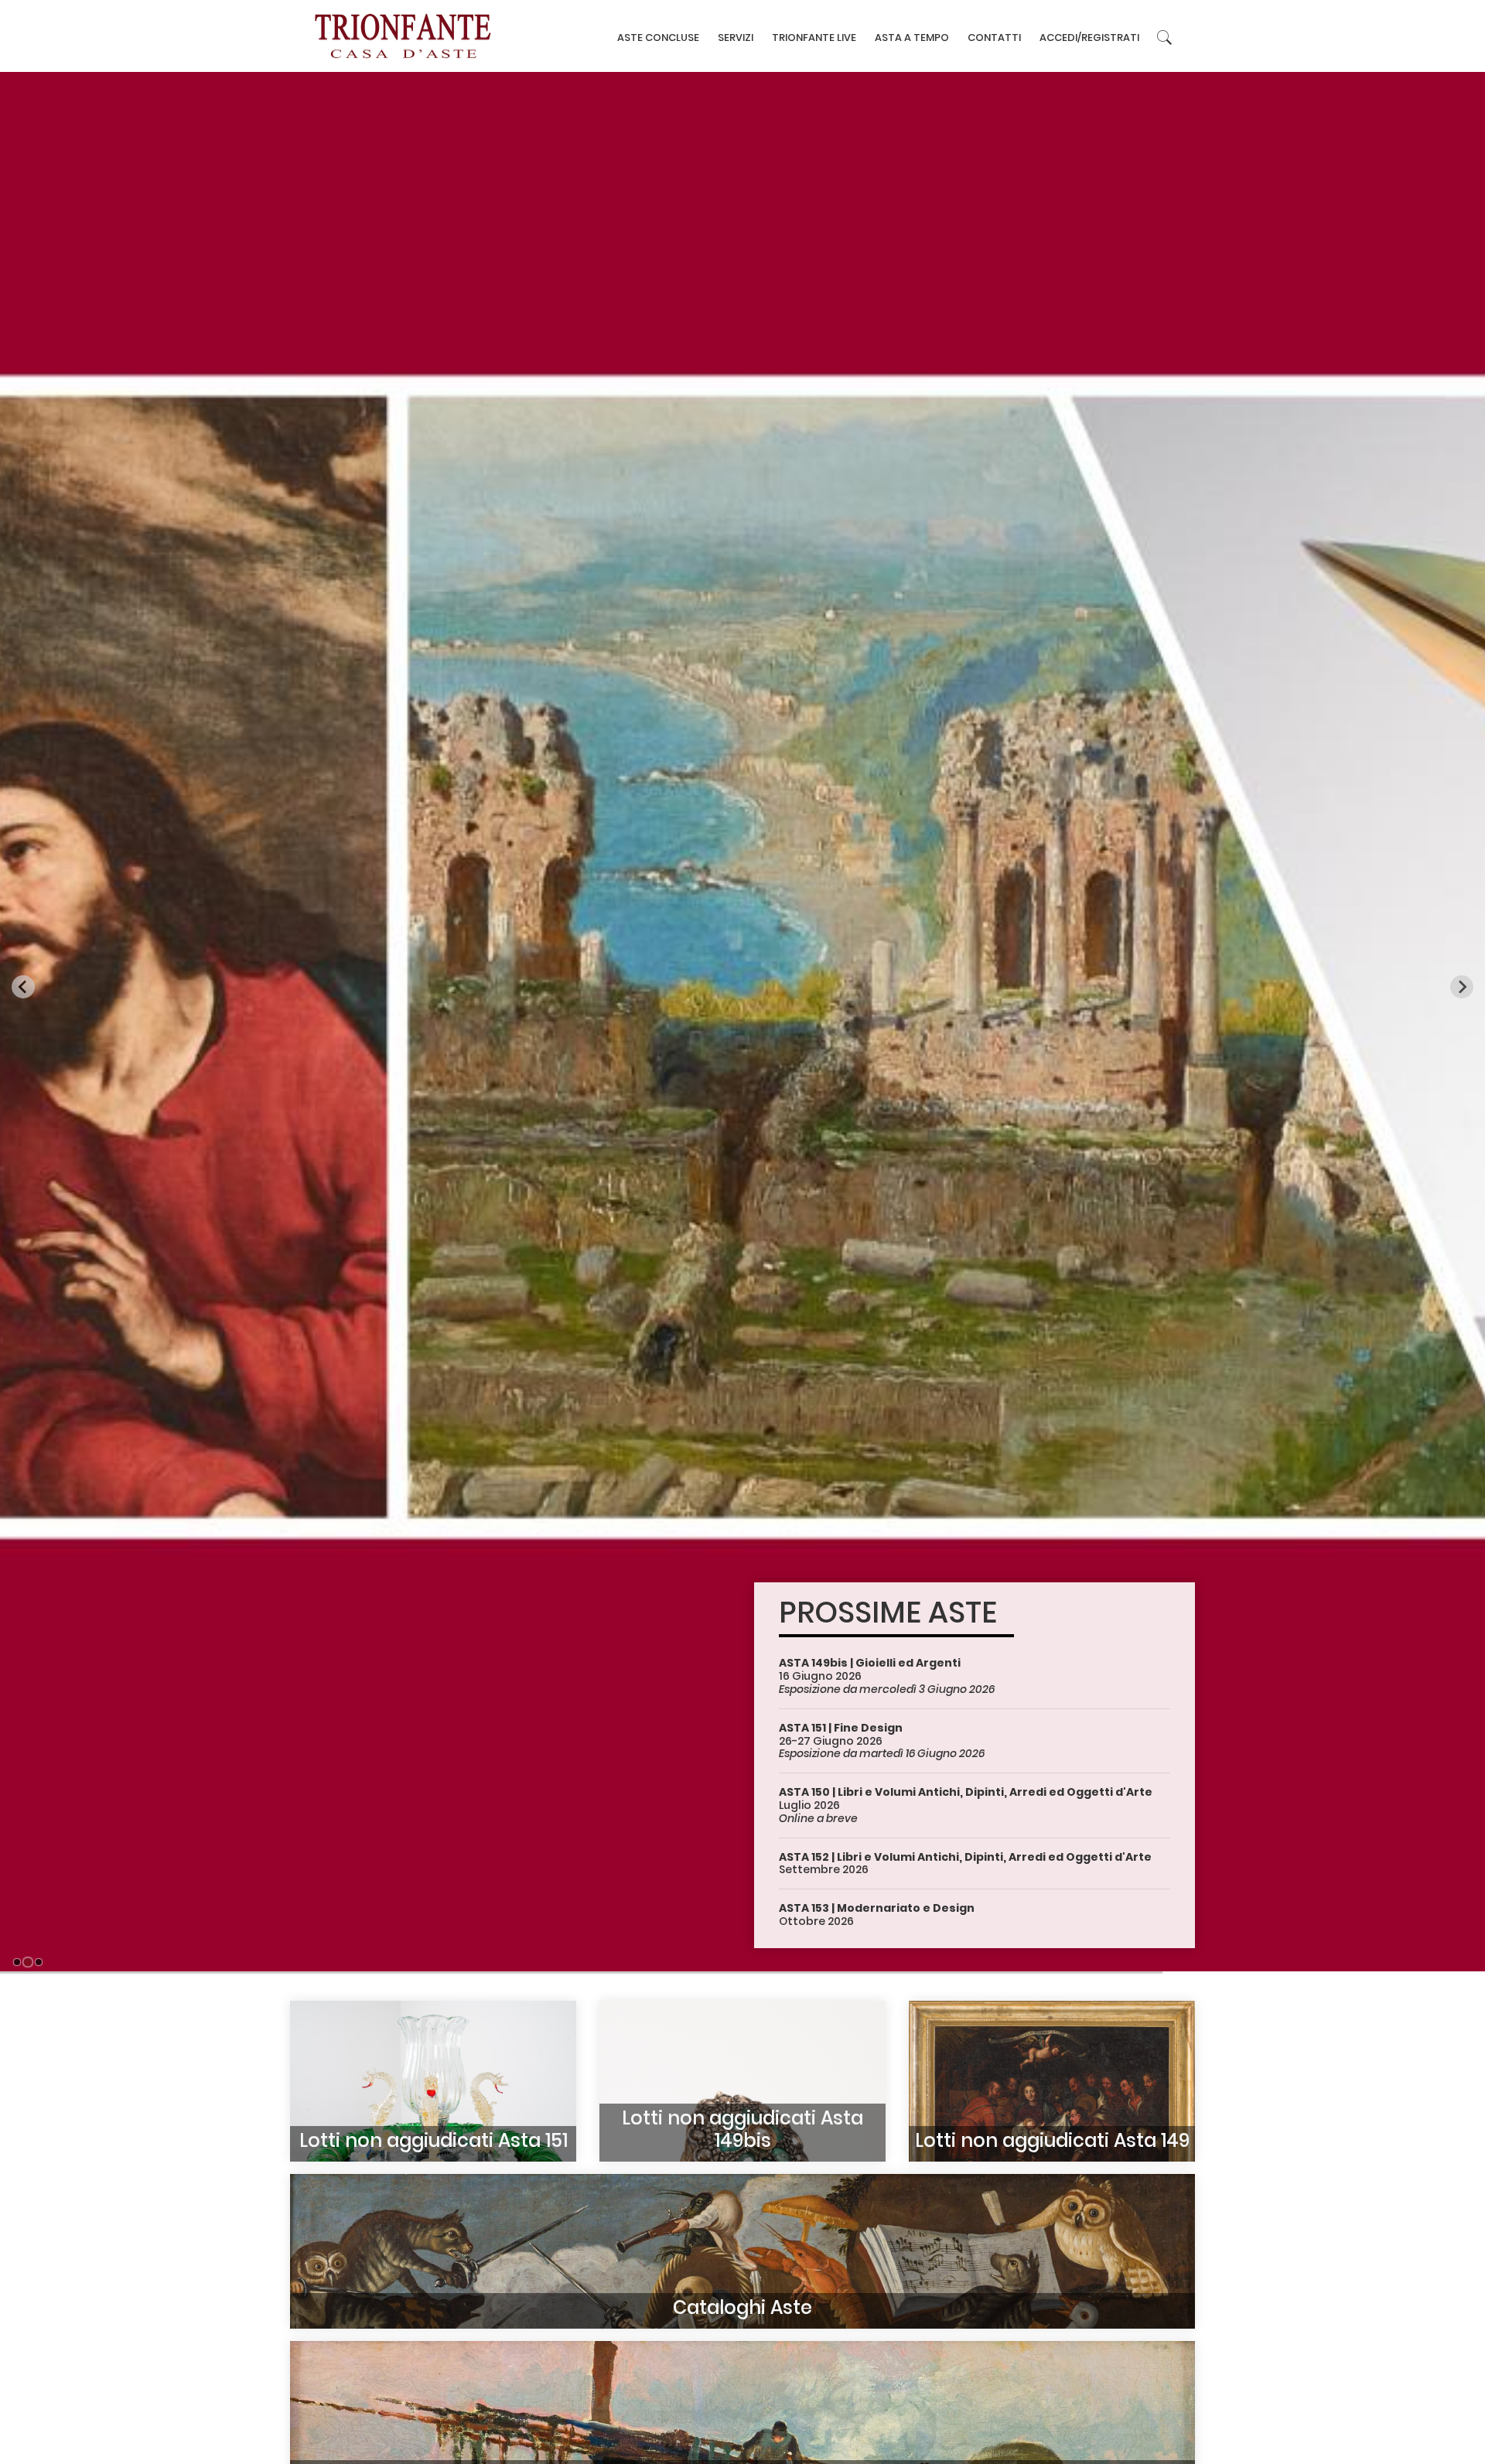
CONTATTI (994, 38)
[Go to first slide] (1462, 987)
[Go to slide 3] (38, 1962)
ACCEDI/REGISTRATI (1089, 38)
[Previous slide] (23, 987)
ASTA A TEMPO (912, 38)
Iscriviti (354, 1912)
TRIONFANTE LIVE (814, 38)
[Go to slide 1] (17, 1962)
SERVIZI (736, 38)
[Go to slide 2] (28, 1962)
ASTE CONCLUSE (658, 38)
